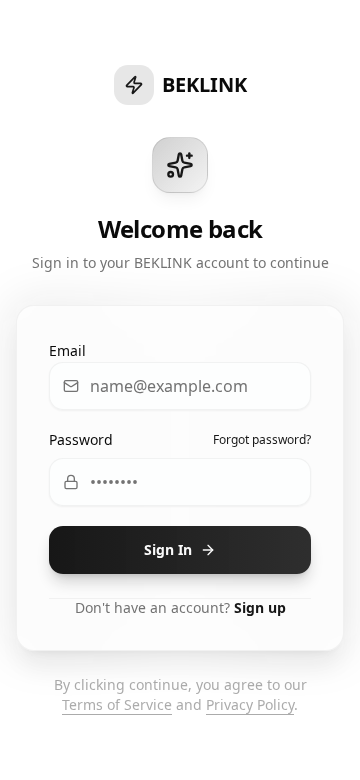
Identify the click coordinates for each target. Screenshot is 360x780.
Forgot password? (262, 440)
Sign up (260, 607)
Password (81, 439)
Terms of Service (117, 704)
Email (67, 350)
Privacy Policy (250, 704)
